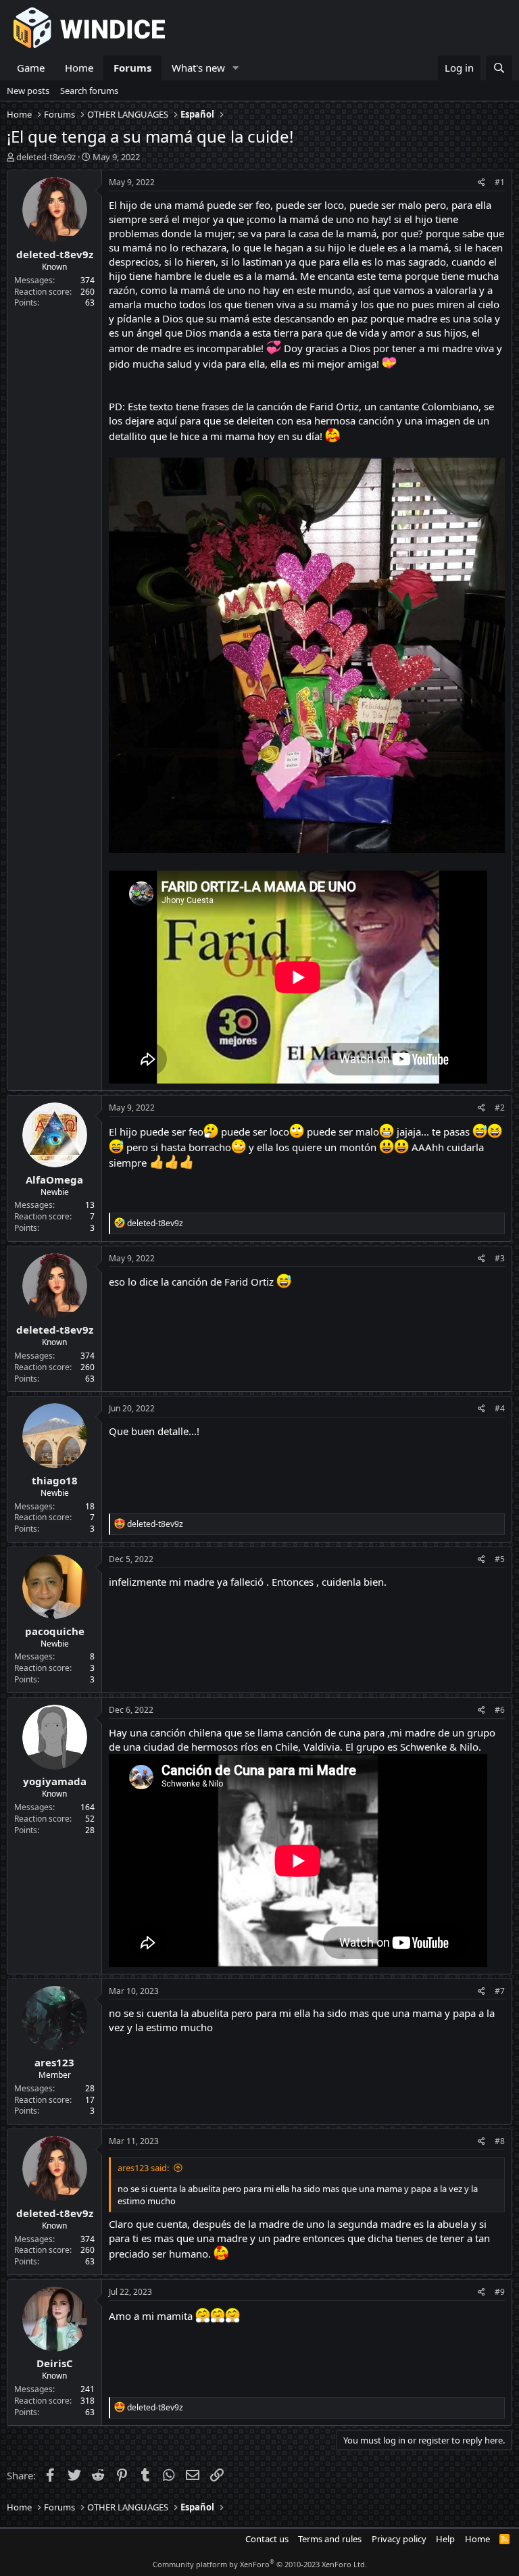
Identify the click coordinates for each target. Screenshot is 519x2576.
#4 (500, 1408)
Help (445, 2539)
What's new (198, 68)
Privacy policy (399, 2539)
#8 (500, 2141)
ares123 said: (143, 2168)
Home (79, 68)
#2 (500, 1108)
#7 (500, 1991)
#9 (500, 2292)
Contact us (267, 2539)
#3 (500, 1258)
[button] (236, 68)
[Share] (481, 183)
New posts (28, 91)
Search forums (89, 91)
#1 (500, 182)
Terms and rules (330, 2539)
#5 (500, 1559)
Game (31, 68)
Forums (132, 68)
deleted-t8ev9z (46, 157)
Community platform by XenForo (260, 2564)
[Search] (499, 68)
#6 (500, 1710)
